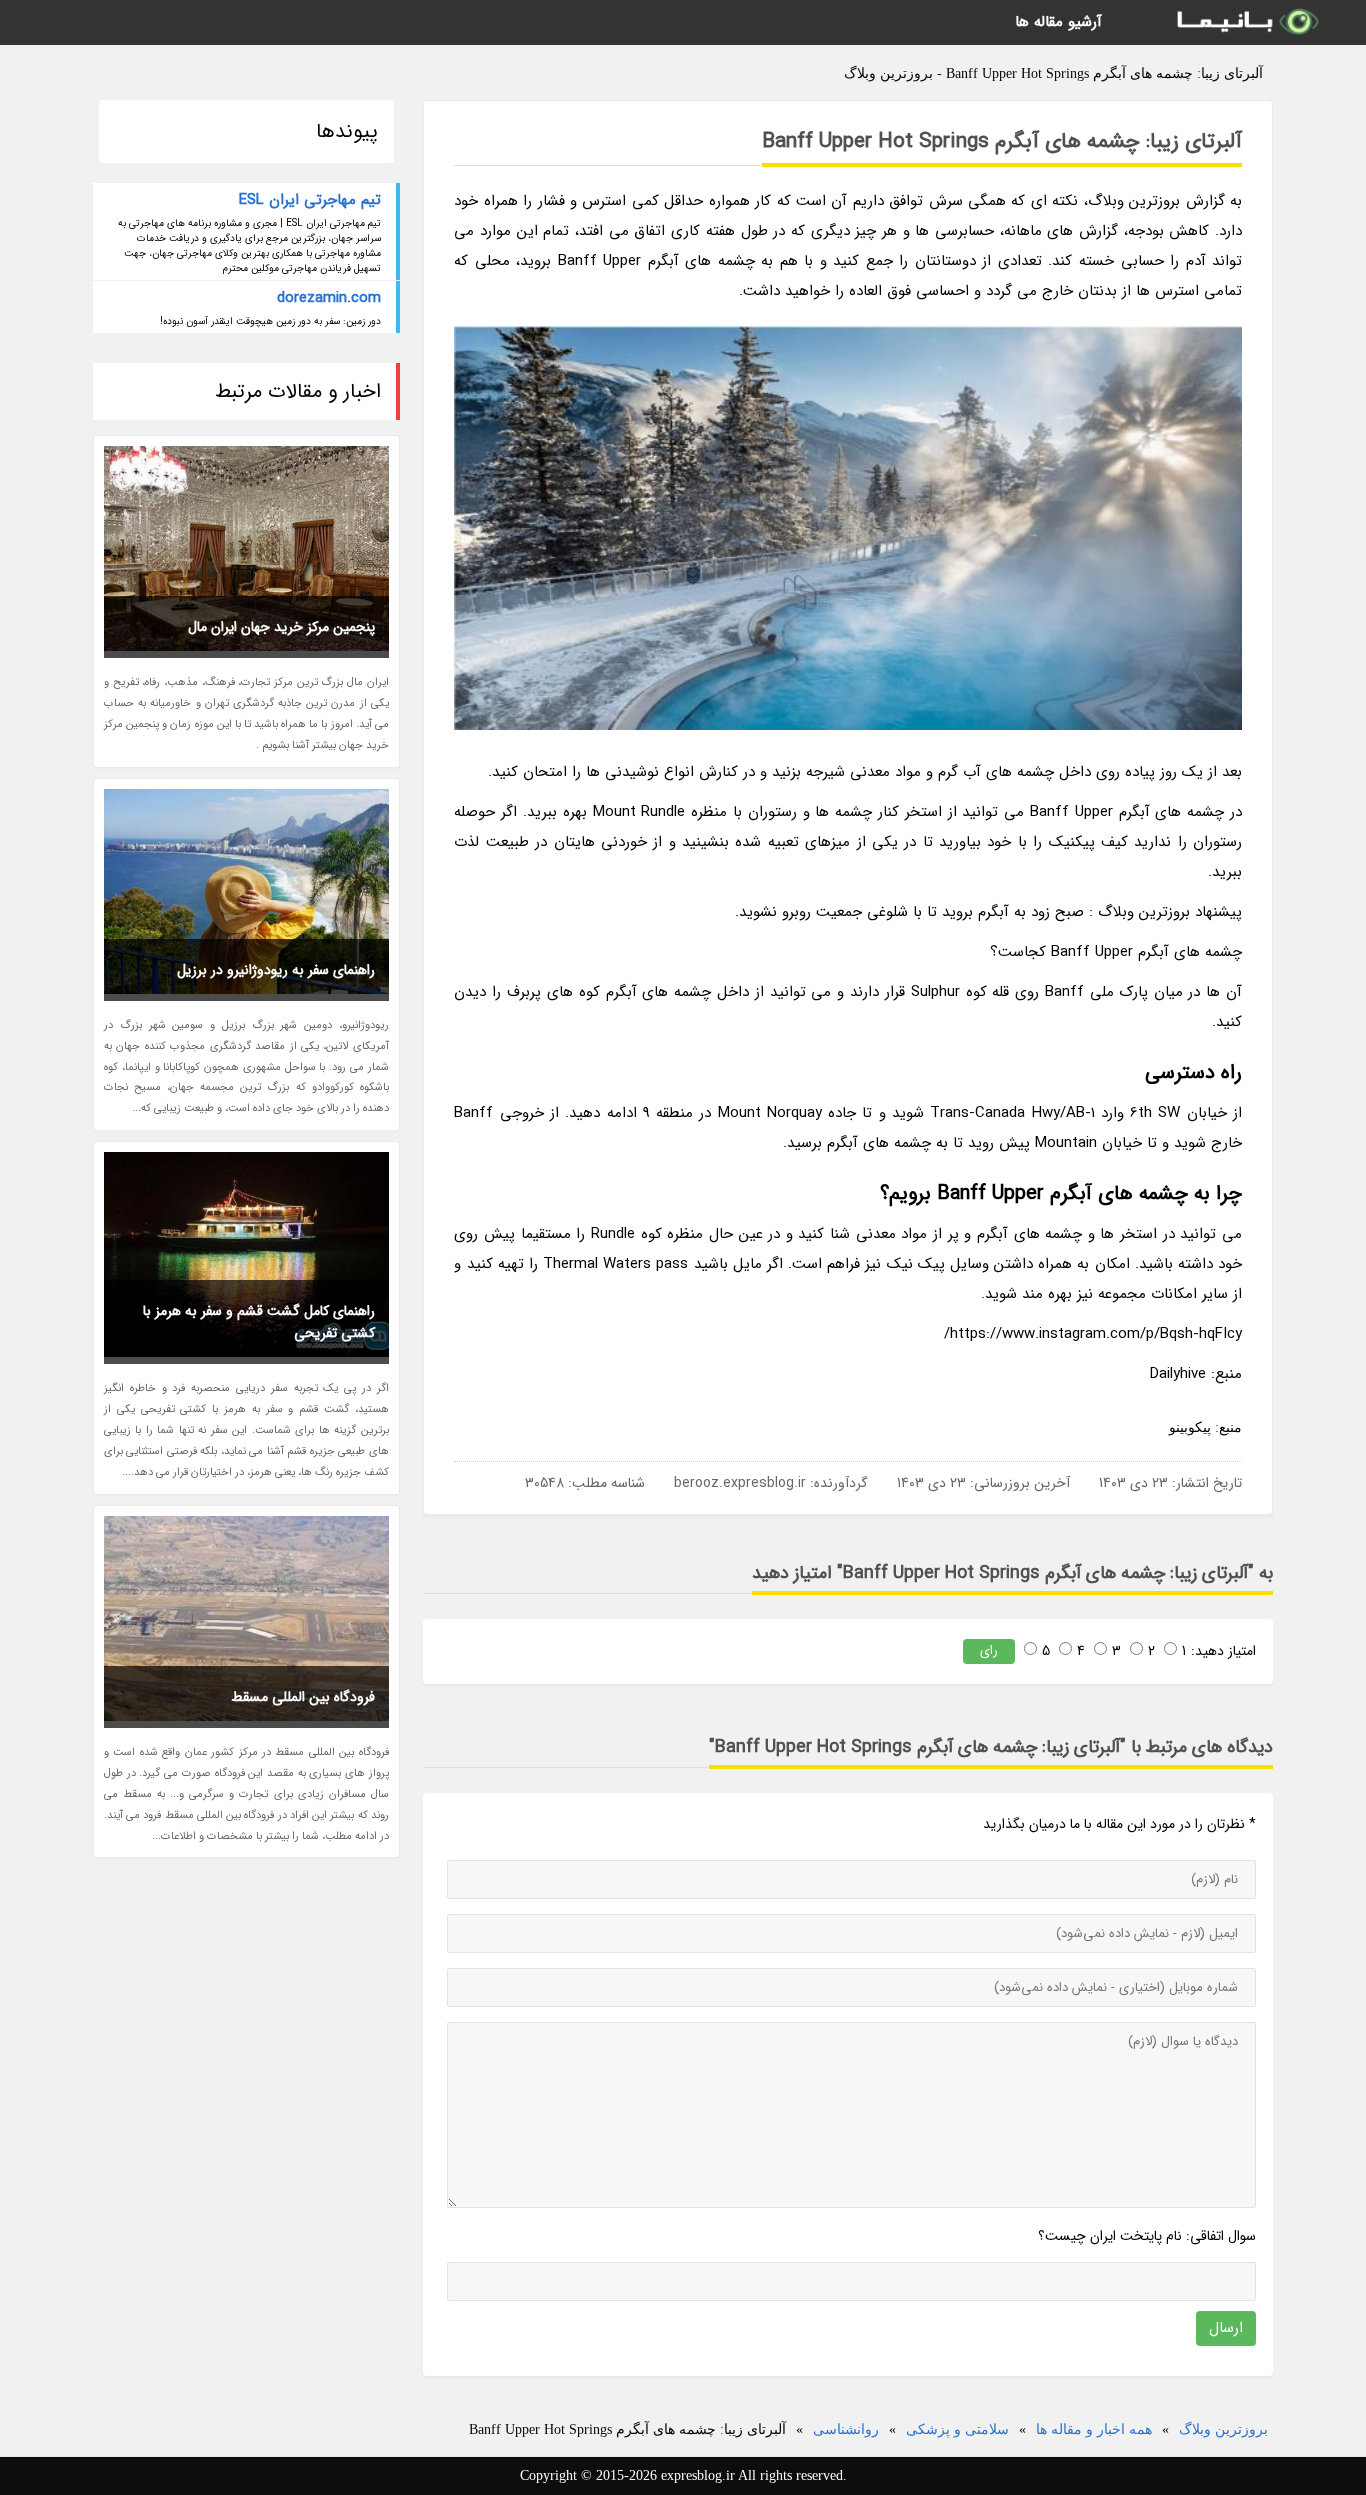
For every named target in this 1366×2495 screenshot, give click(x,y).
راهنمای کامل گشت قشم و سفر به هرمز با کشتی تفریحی (259, 1322)
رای (989, 1650)
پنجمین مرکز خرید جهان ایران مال (281, 627)
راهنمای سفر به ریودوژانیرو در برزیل (276, 970)
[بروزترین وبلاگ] (1246, 22)
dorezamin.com (329, 298)
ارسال (1226, 2328)
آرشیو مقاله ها (1058, 22)
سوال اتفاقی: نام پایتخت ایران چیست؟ (1147, 2236)
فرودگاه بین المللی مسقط (303, 1697)
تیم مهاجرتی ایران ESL (310, 200)
